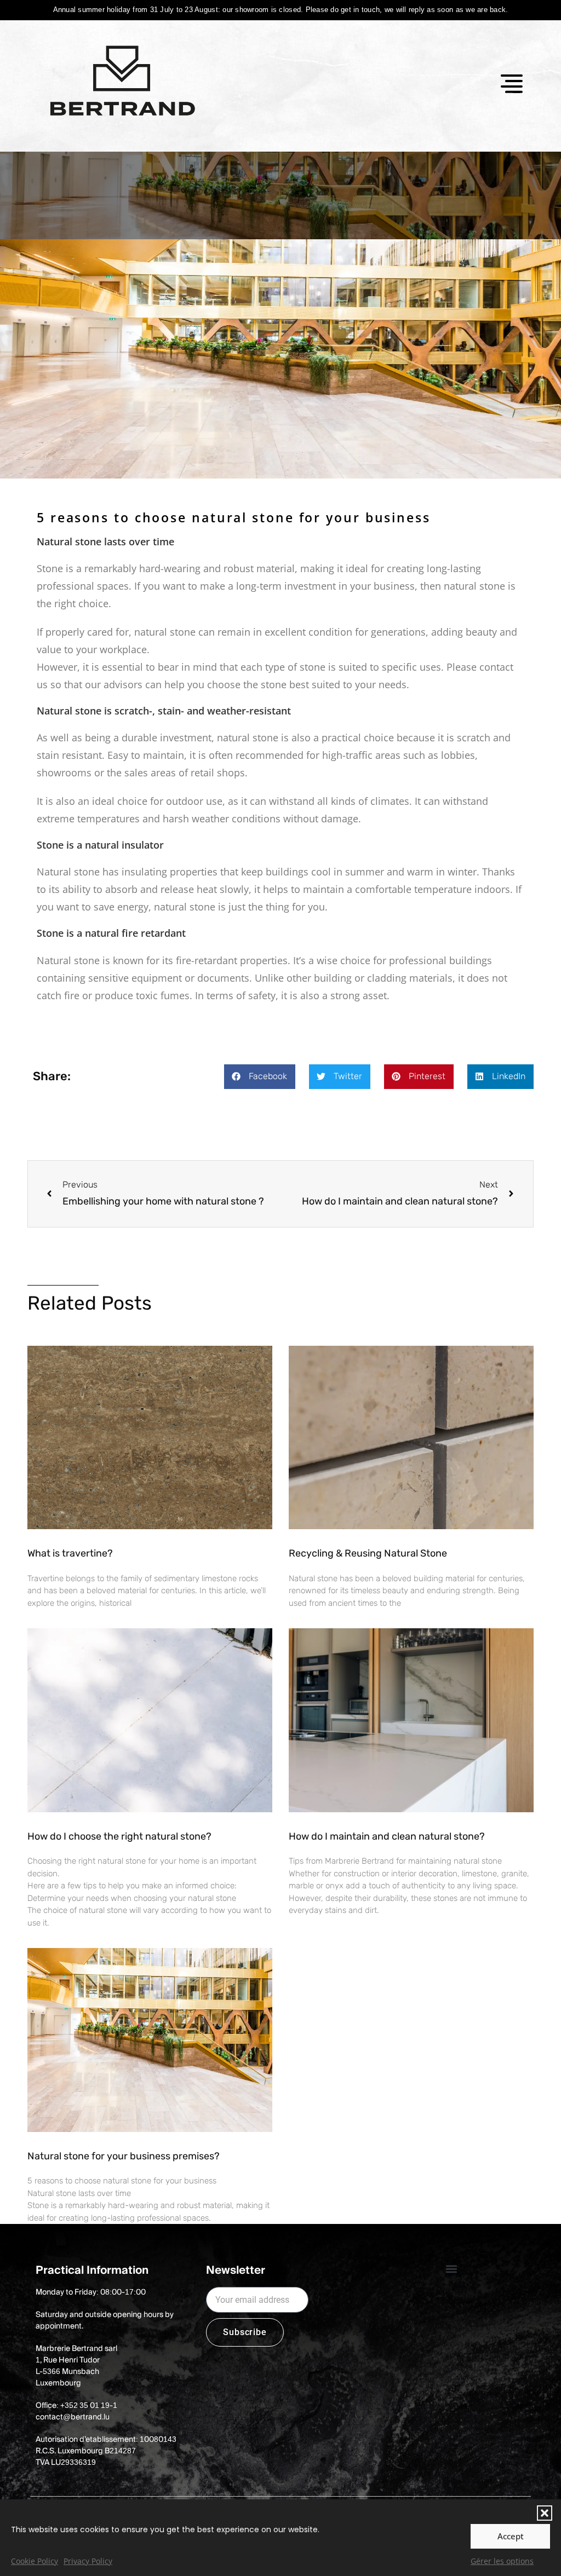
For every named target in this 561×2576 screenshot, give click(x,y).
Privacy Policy (88, 2561)
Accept (511, 2536)
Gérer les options (502, 2561)
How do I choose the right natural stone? (119, 1836)
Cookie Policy (35, 2561)
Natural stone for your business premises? (124, 2156)
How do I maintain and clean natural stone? (387, 1836)
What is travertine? (70, 1553)
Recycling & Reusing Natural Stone (368, 1553)
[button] (545, 2513)
